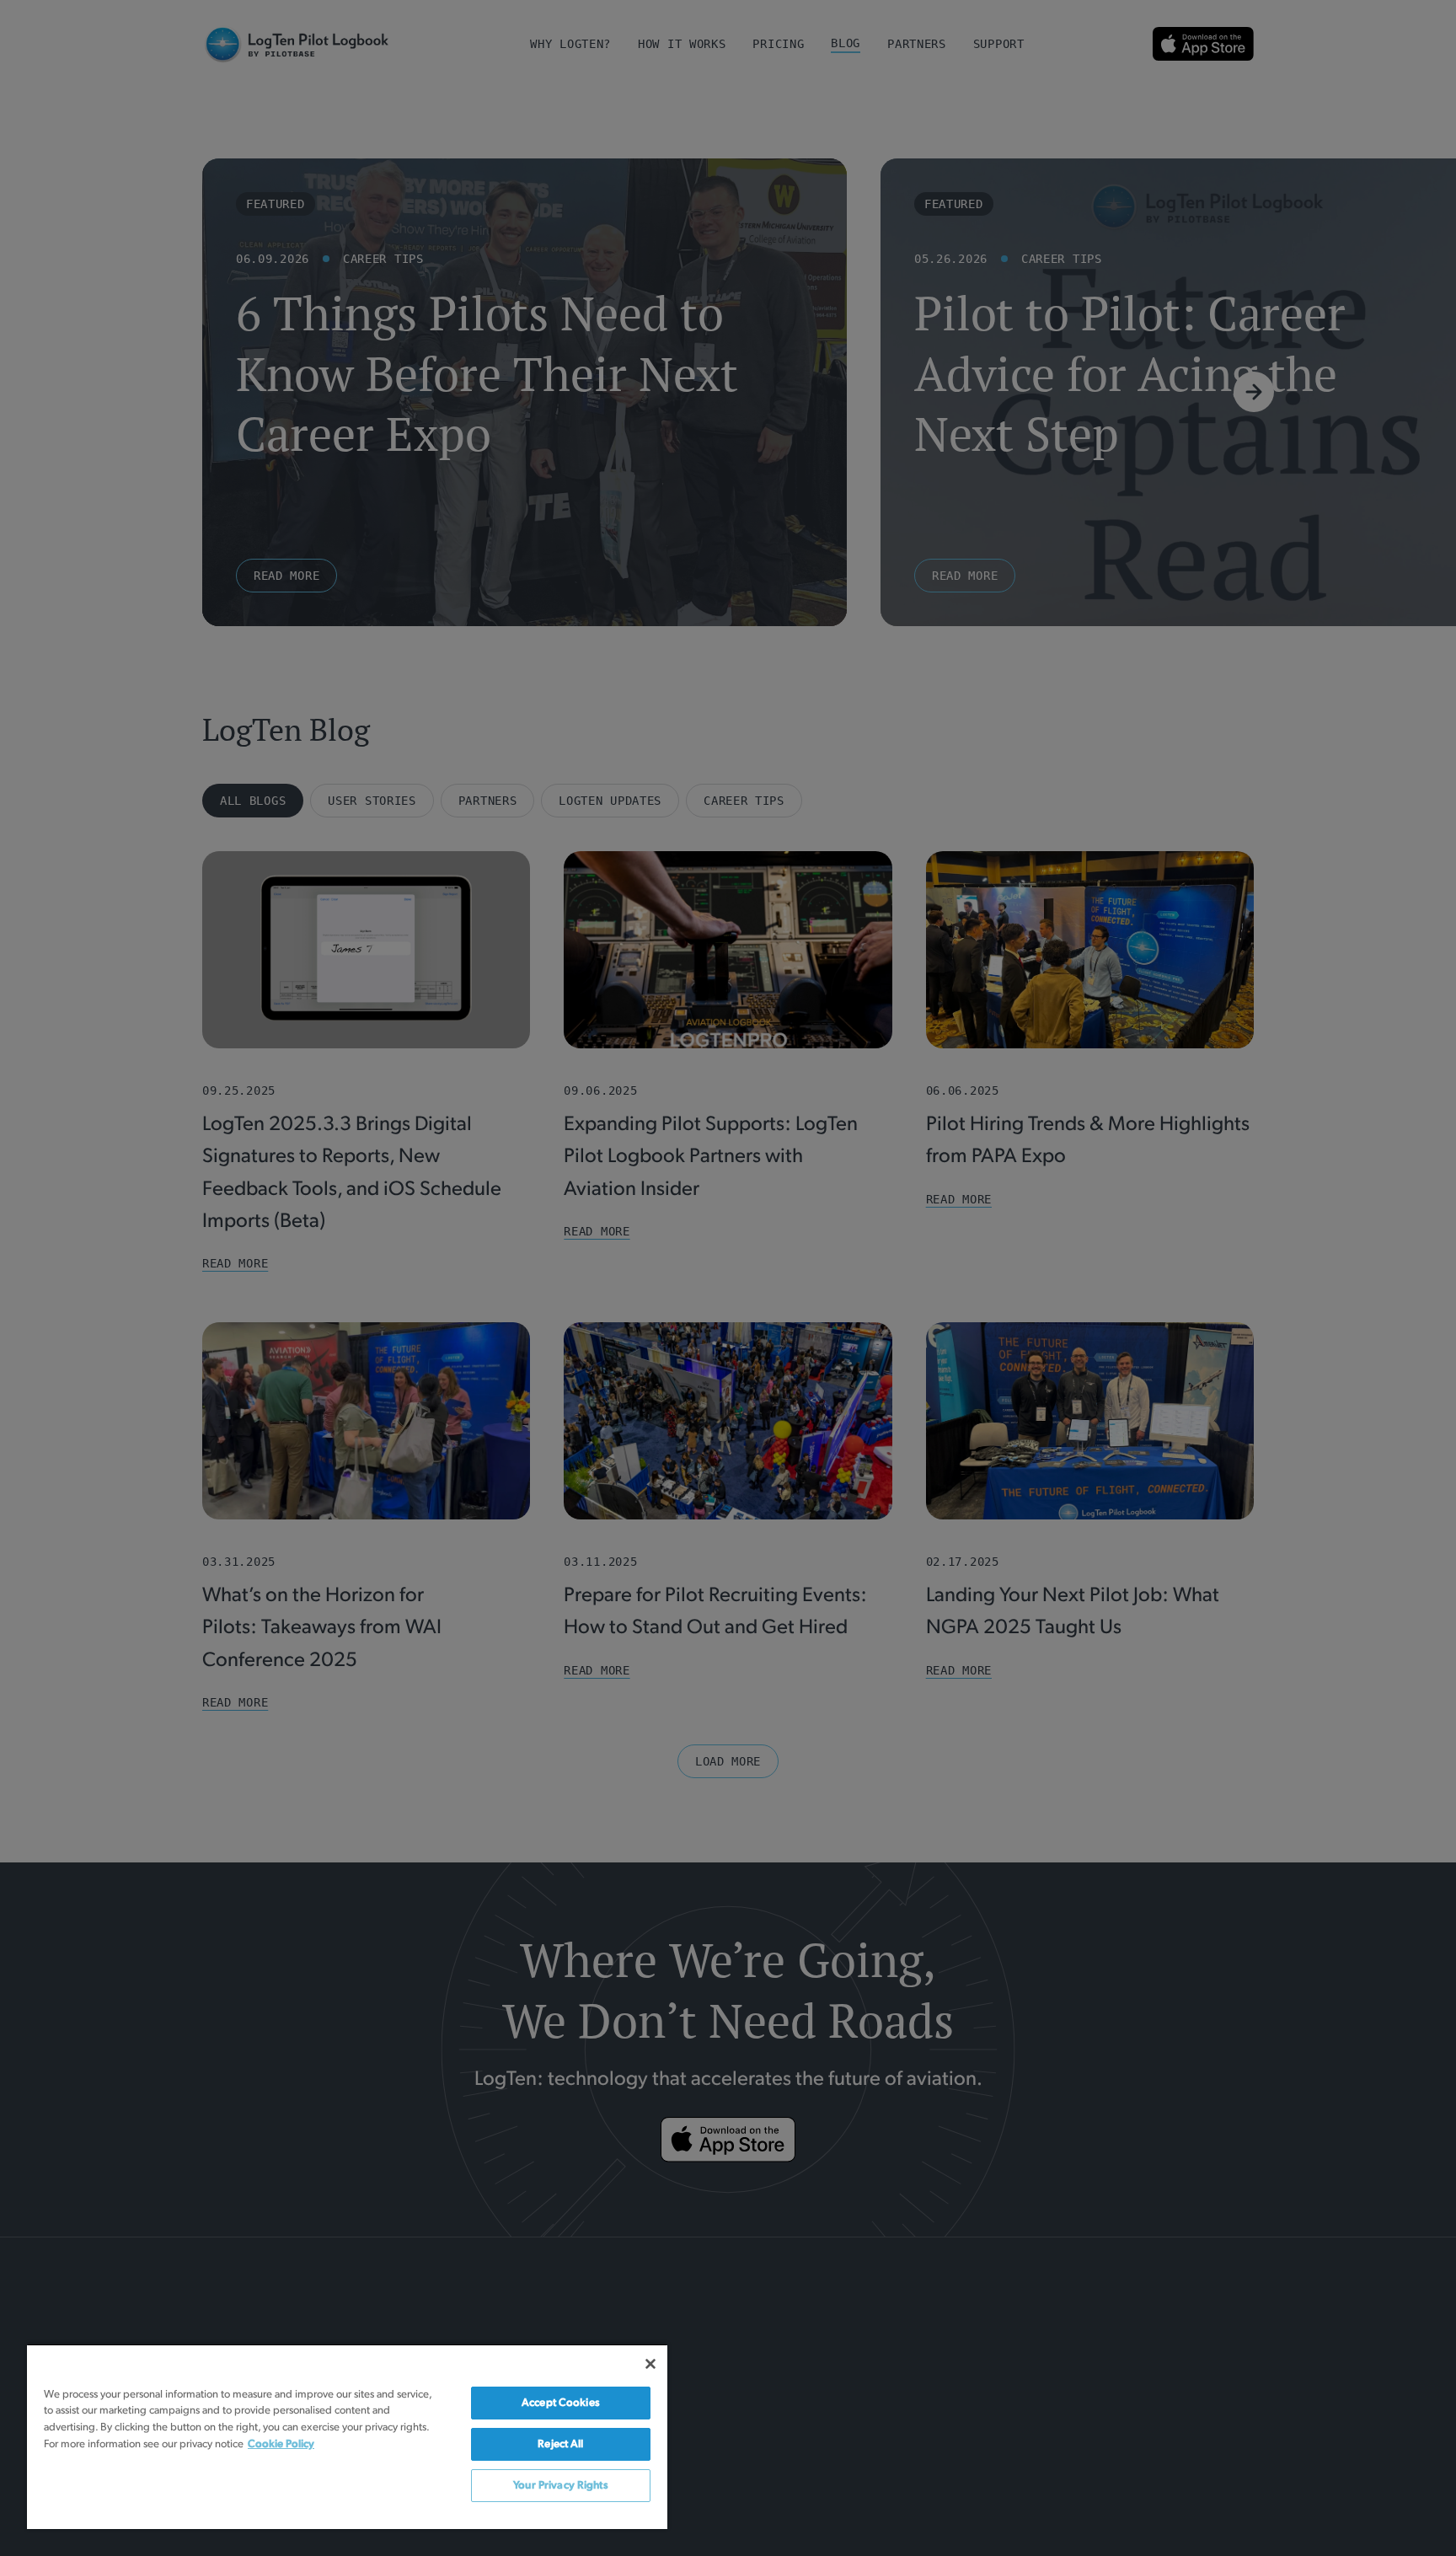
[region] (347, 2436)
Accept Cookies (561, 2403)
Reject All (560, 2444)
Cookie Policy (281, 2444)
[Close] (650, 2364)
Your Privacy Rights (560, 2486)
